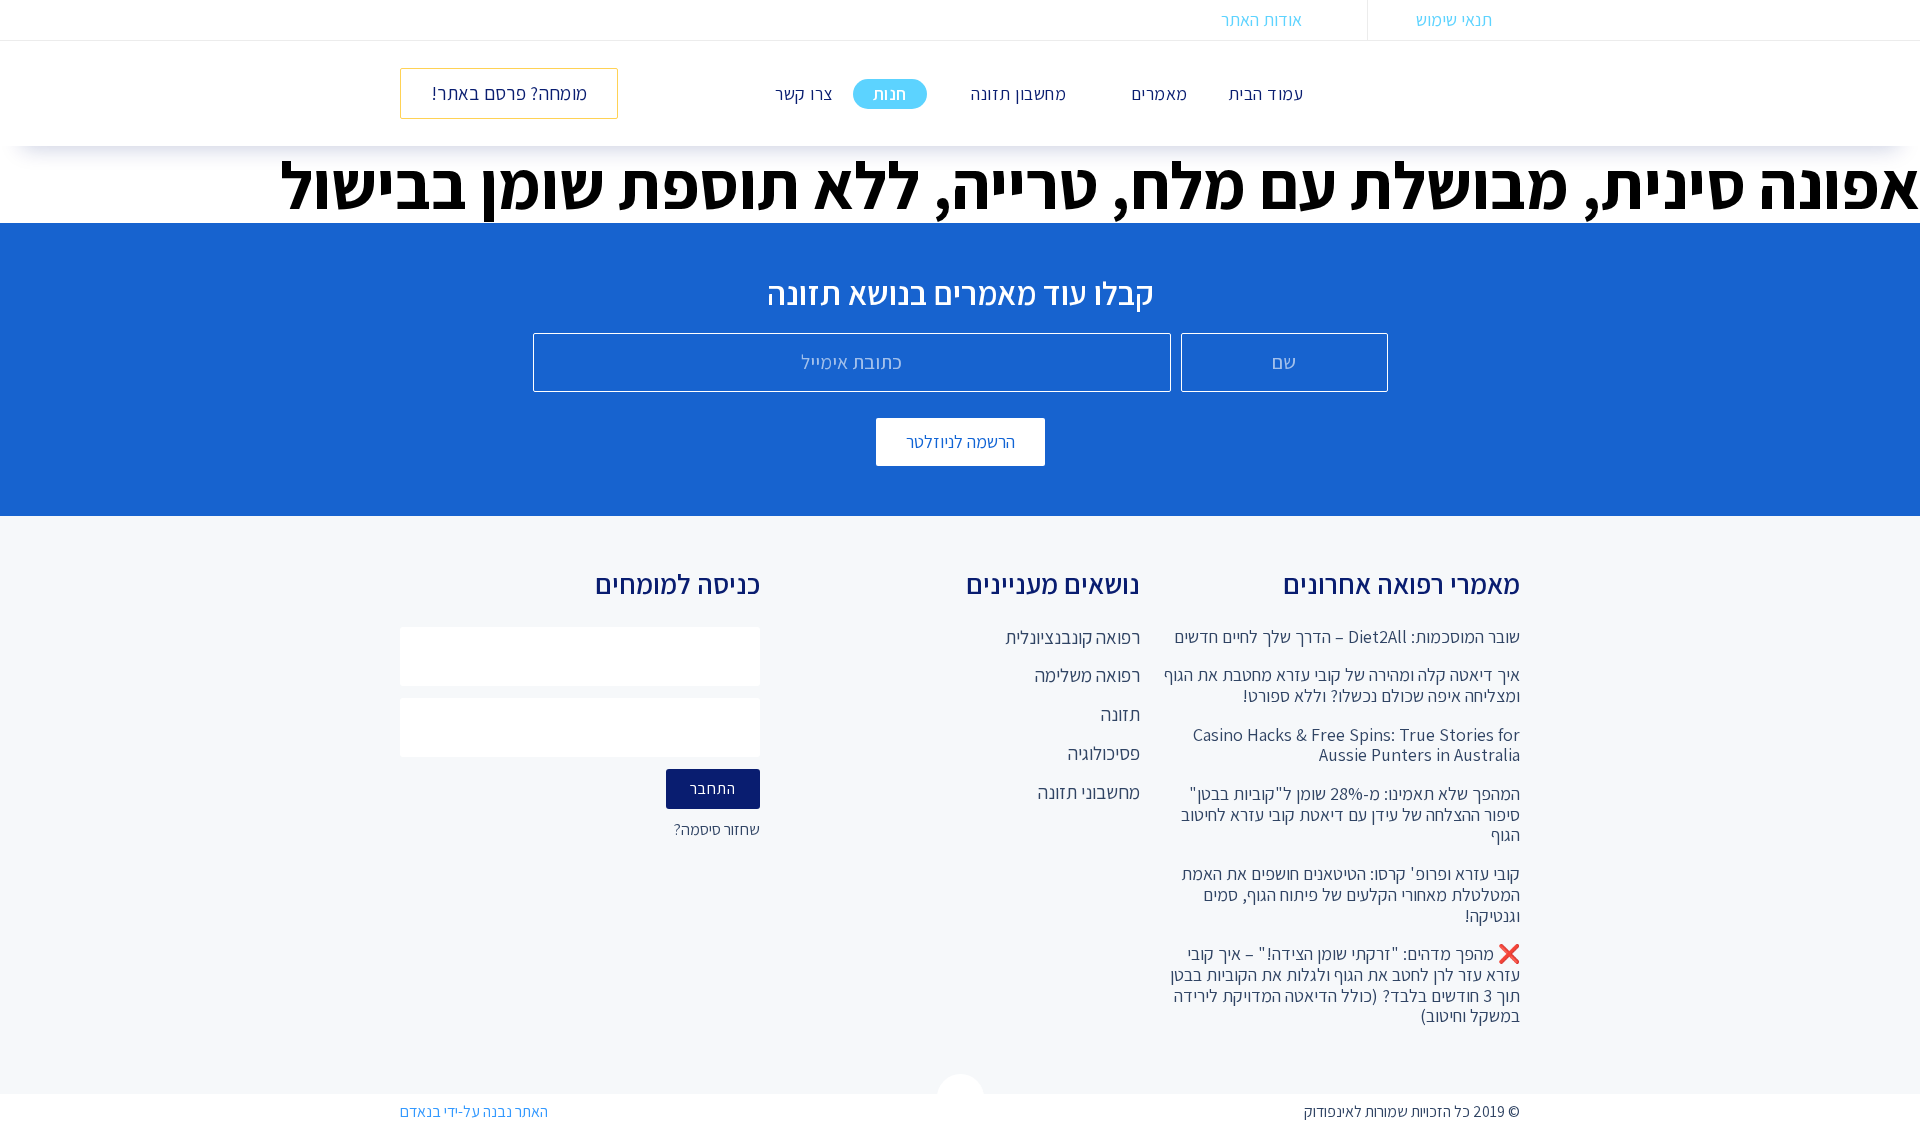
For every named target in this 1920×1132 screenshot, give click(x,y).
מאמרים (1159, 93)
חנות (890, 93)
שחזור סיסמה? (717, 830)
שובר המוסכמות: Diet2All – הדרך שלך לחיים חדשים (1347, 636)
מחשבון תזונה (1018, 93)
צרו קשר (804, 93)
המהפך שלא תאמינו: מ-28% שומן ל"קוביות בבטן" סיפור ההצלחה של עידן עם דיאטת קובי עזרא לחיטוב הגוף (1350, 814)
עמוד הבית (1266, 93)
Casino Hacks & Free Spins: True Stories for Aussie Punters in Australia (1356, 745)
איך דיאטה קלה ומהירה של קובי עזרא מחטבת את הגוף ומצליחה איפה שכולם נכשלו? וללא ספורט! (1342, 685)
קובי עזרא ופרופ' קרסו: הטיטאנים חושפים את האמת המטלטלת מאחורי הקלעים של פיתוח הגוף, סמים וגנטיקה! (1350, 894)
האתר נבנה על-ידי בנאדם (474, 1111)
